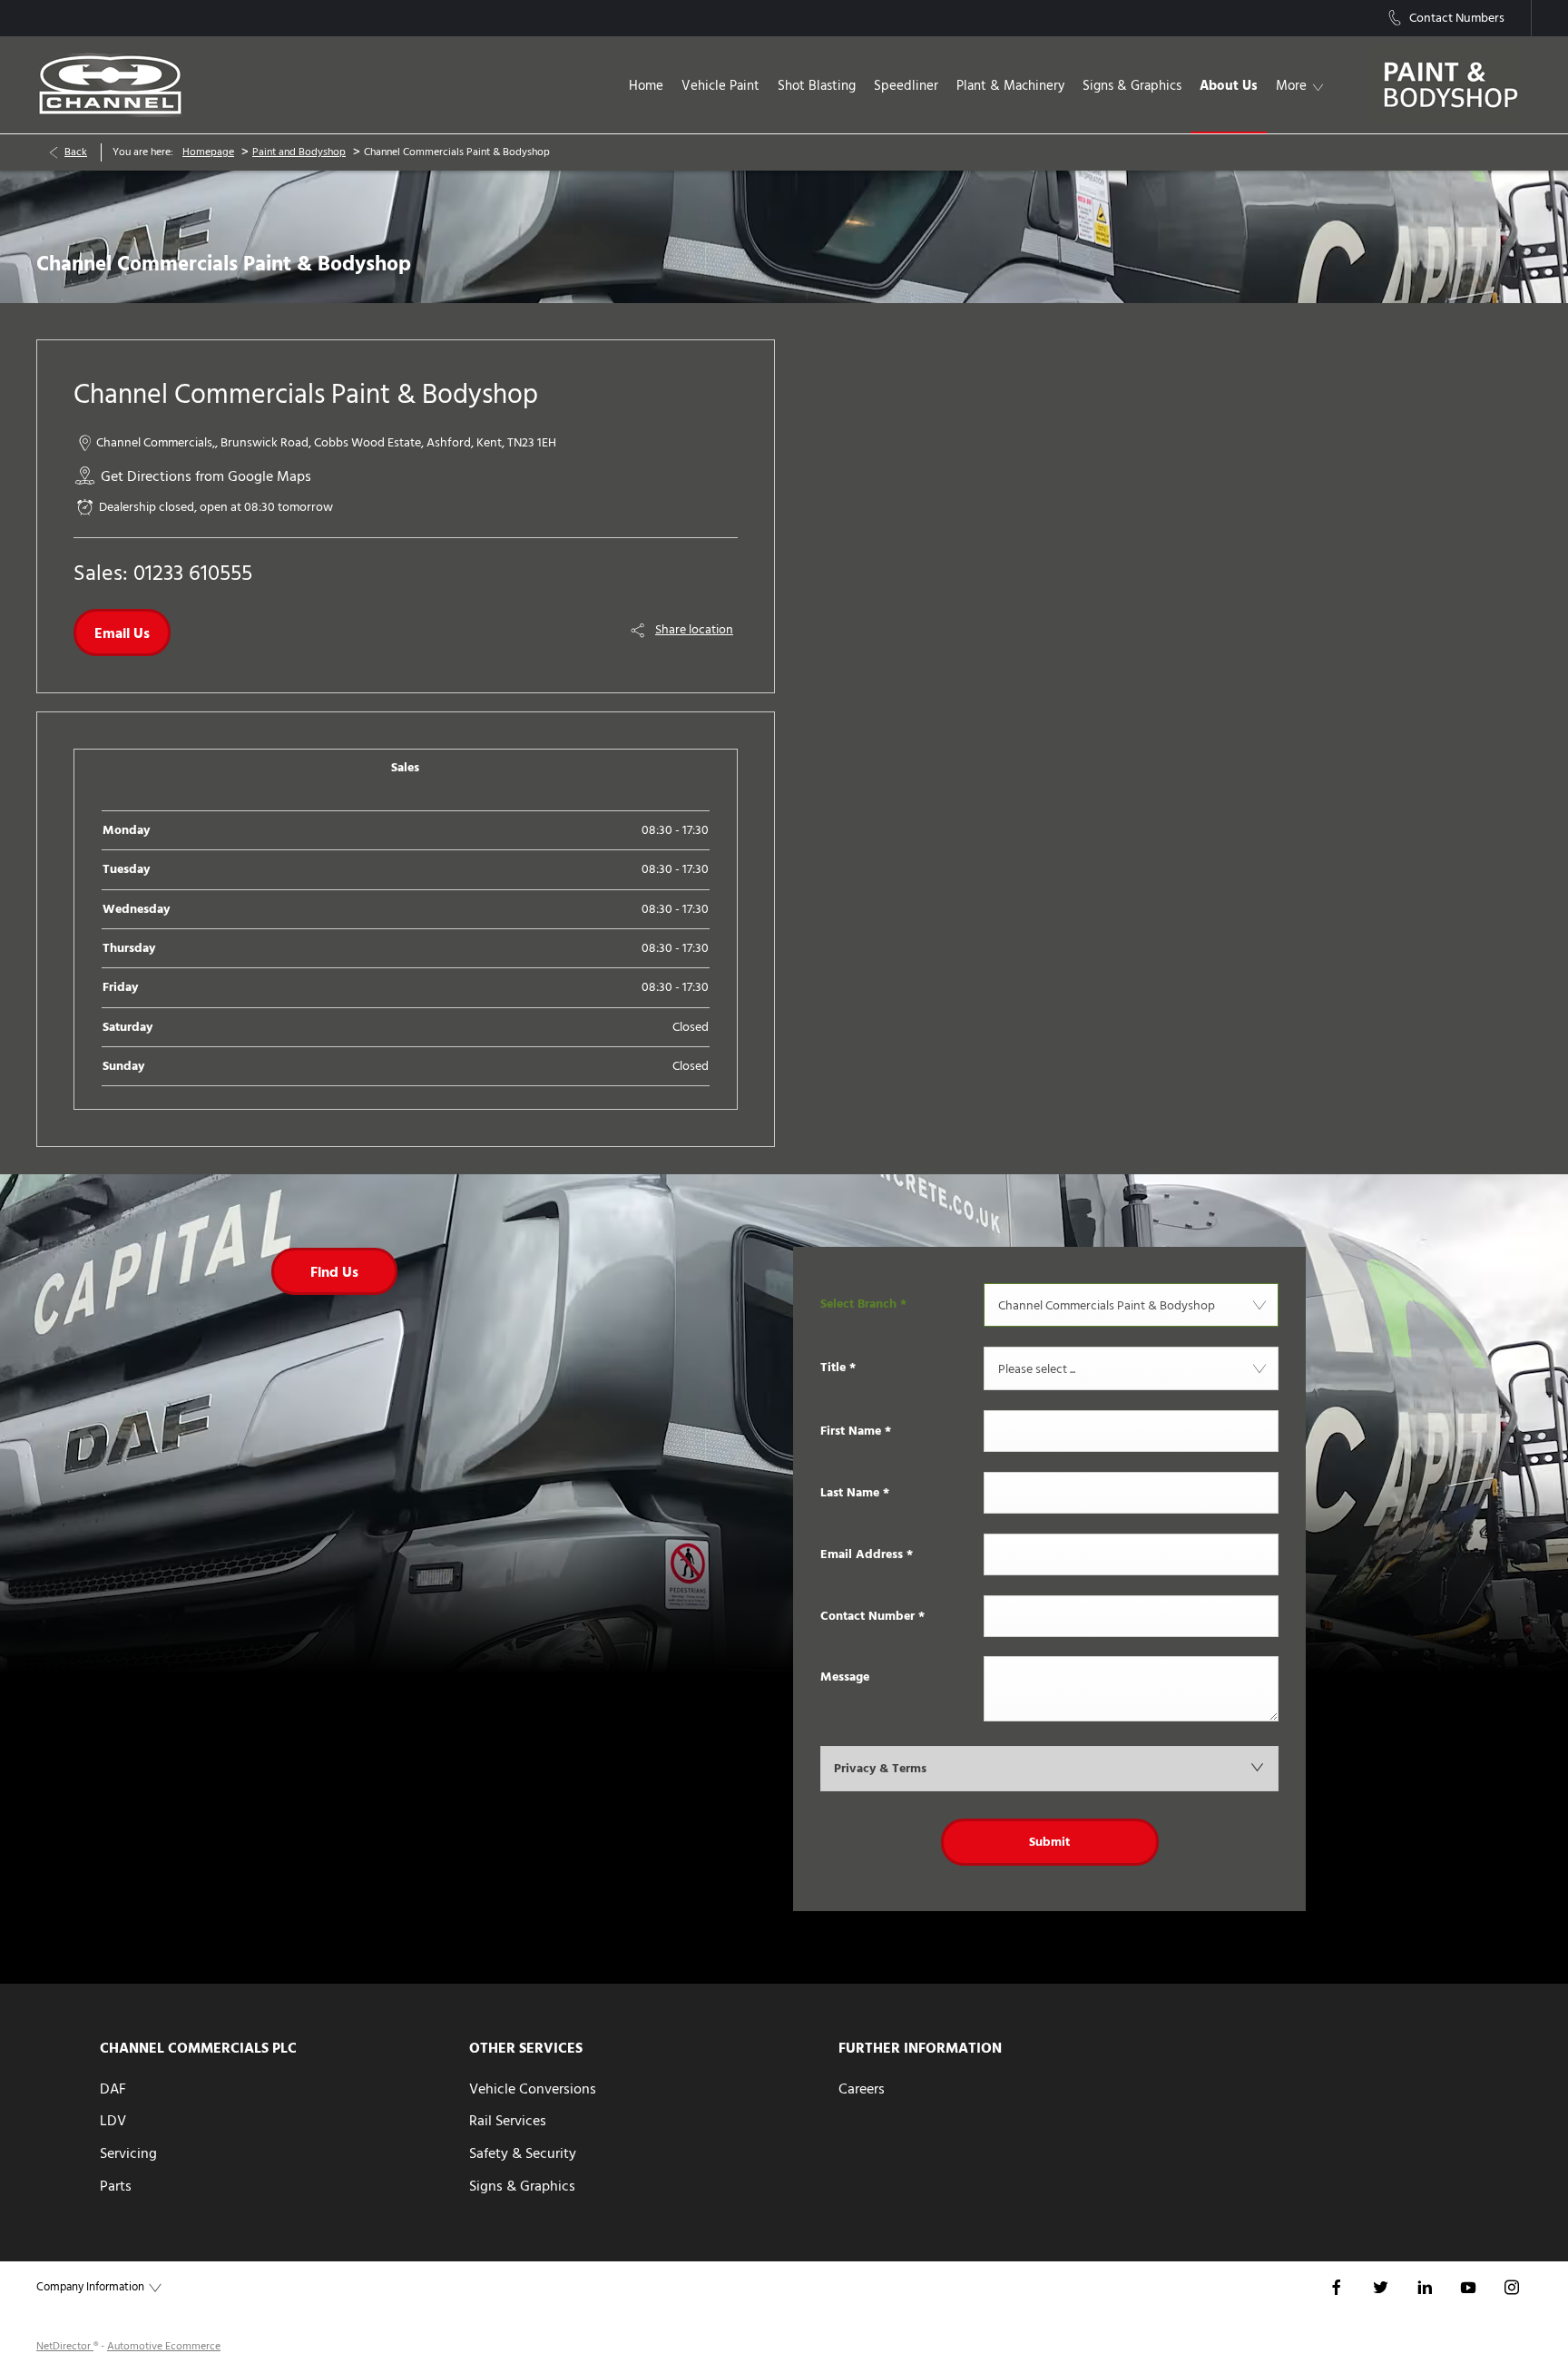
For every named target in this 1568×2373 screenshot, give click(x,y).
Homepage (208, 152)
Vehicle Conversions (533, 2089)
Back (76, 152)
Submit (1049, 1842)
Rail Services (508, 2121)
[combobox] (1131, 1305)
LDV (113, 2121)
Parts (116, 2186)
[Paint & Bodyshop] (1451, 85)
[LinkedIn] (1425, 2286)
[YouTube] (1468, 2286)
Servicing (128, 2153)
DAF (113, 2089)
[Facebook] (1337, 2286)
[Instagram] (1512, 2286)
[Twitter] (1380, 2286)
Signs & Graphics (522, 2186)
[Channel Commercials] (110, 85)
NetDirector (65, 2346)
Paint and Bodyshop (299, 152)
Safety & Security (523, 2153)
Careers (862, 2089)
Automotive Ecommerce (164, 2346)
